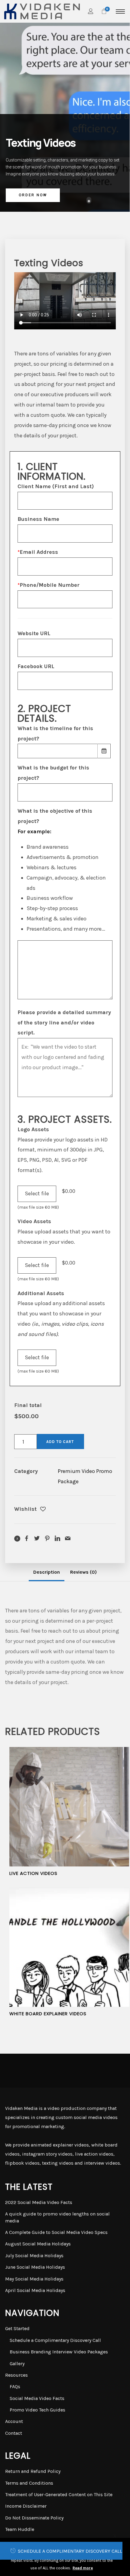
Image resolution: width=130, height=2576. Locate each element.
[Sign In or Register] (91, 11)
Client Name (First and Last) (56, 486)
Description (47, 1572)
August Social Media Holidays (38, 2244)
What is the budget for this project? (53, 773)
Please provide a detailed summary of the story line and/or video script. (64, 1023)
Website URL (34, 633)
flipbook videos (22, 2163)
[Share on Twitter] (37, 1538)
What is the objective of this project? (55, 816)
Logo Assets (33, 1129)
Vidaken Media (21, 2108)
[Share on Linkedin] (57, 1538)
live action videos (94, 2154)
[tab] (47, 1572)
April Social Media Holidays (35, 2290)
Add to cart (60, 1442)
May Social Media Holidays (34, 2279)
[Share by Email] (68, 1538)
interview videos (102, 2163)
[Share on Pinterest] (47, 1538)
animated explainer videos (60, 2145)
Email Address (38, 552)
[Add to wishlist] (43, 1510)
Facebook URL (36, 666)
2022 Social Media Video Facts (39, 2202)
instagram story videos (47, 2154)
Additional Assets (41, 1293)
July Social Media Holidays (34, 2256)
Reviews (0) (83, 1572)
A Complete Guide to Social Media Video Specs (56, 2232)
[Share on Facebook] (27, 1538)
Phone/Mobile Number (49, 585)
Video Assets (34, 1221)
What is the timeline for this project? (55, 733)
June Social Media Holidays (35, 2267)
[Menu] (120, 11)
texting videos (58, 2163)
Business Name (38, 519)
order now (33, 195)
